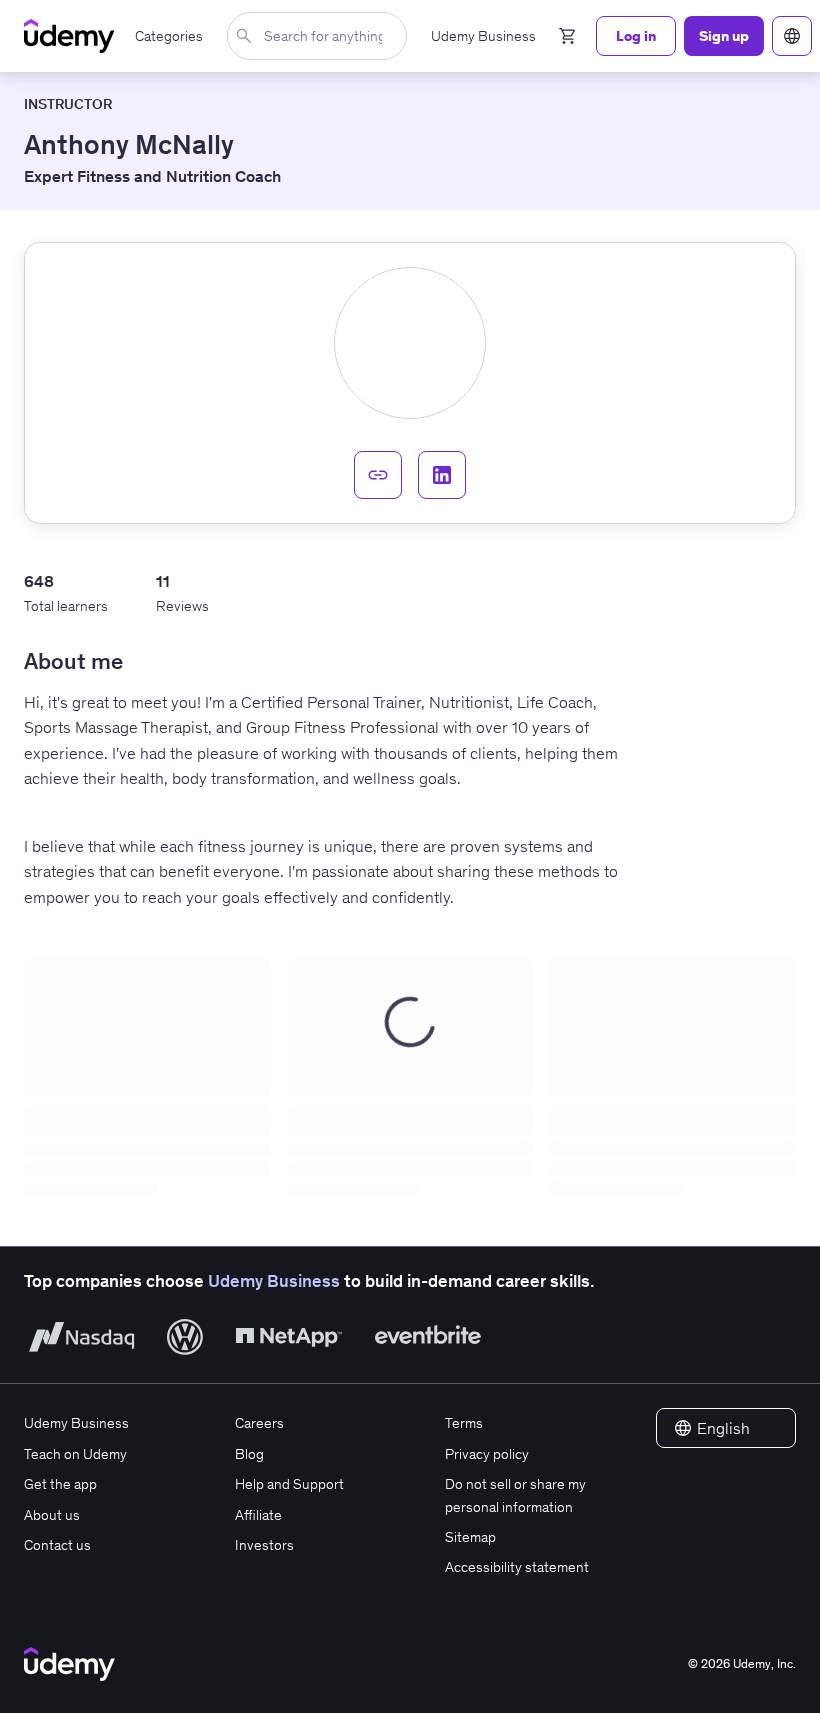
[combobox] (321, 36)
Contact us (57, 1545)
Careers (259, 1423)
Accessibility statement (517, 1567)
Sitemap (470, 1537)
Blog (249, 1454)
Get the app (60, 1484)
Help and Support (289, 1484)
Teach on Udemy (75, 1454)
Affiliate (258, 1515)
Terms (464, 1423)
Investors (264, 1545)
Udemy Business (274, 1281)
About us (52, 1515)
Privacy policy (487, 1454)
